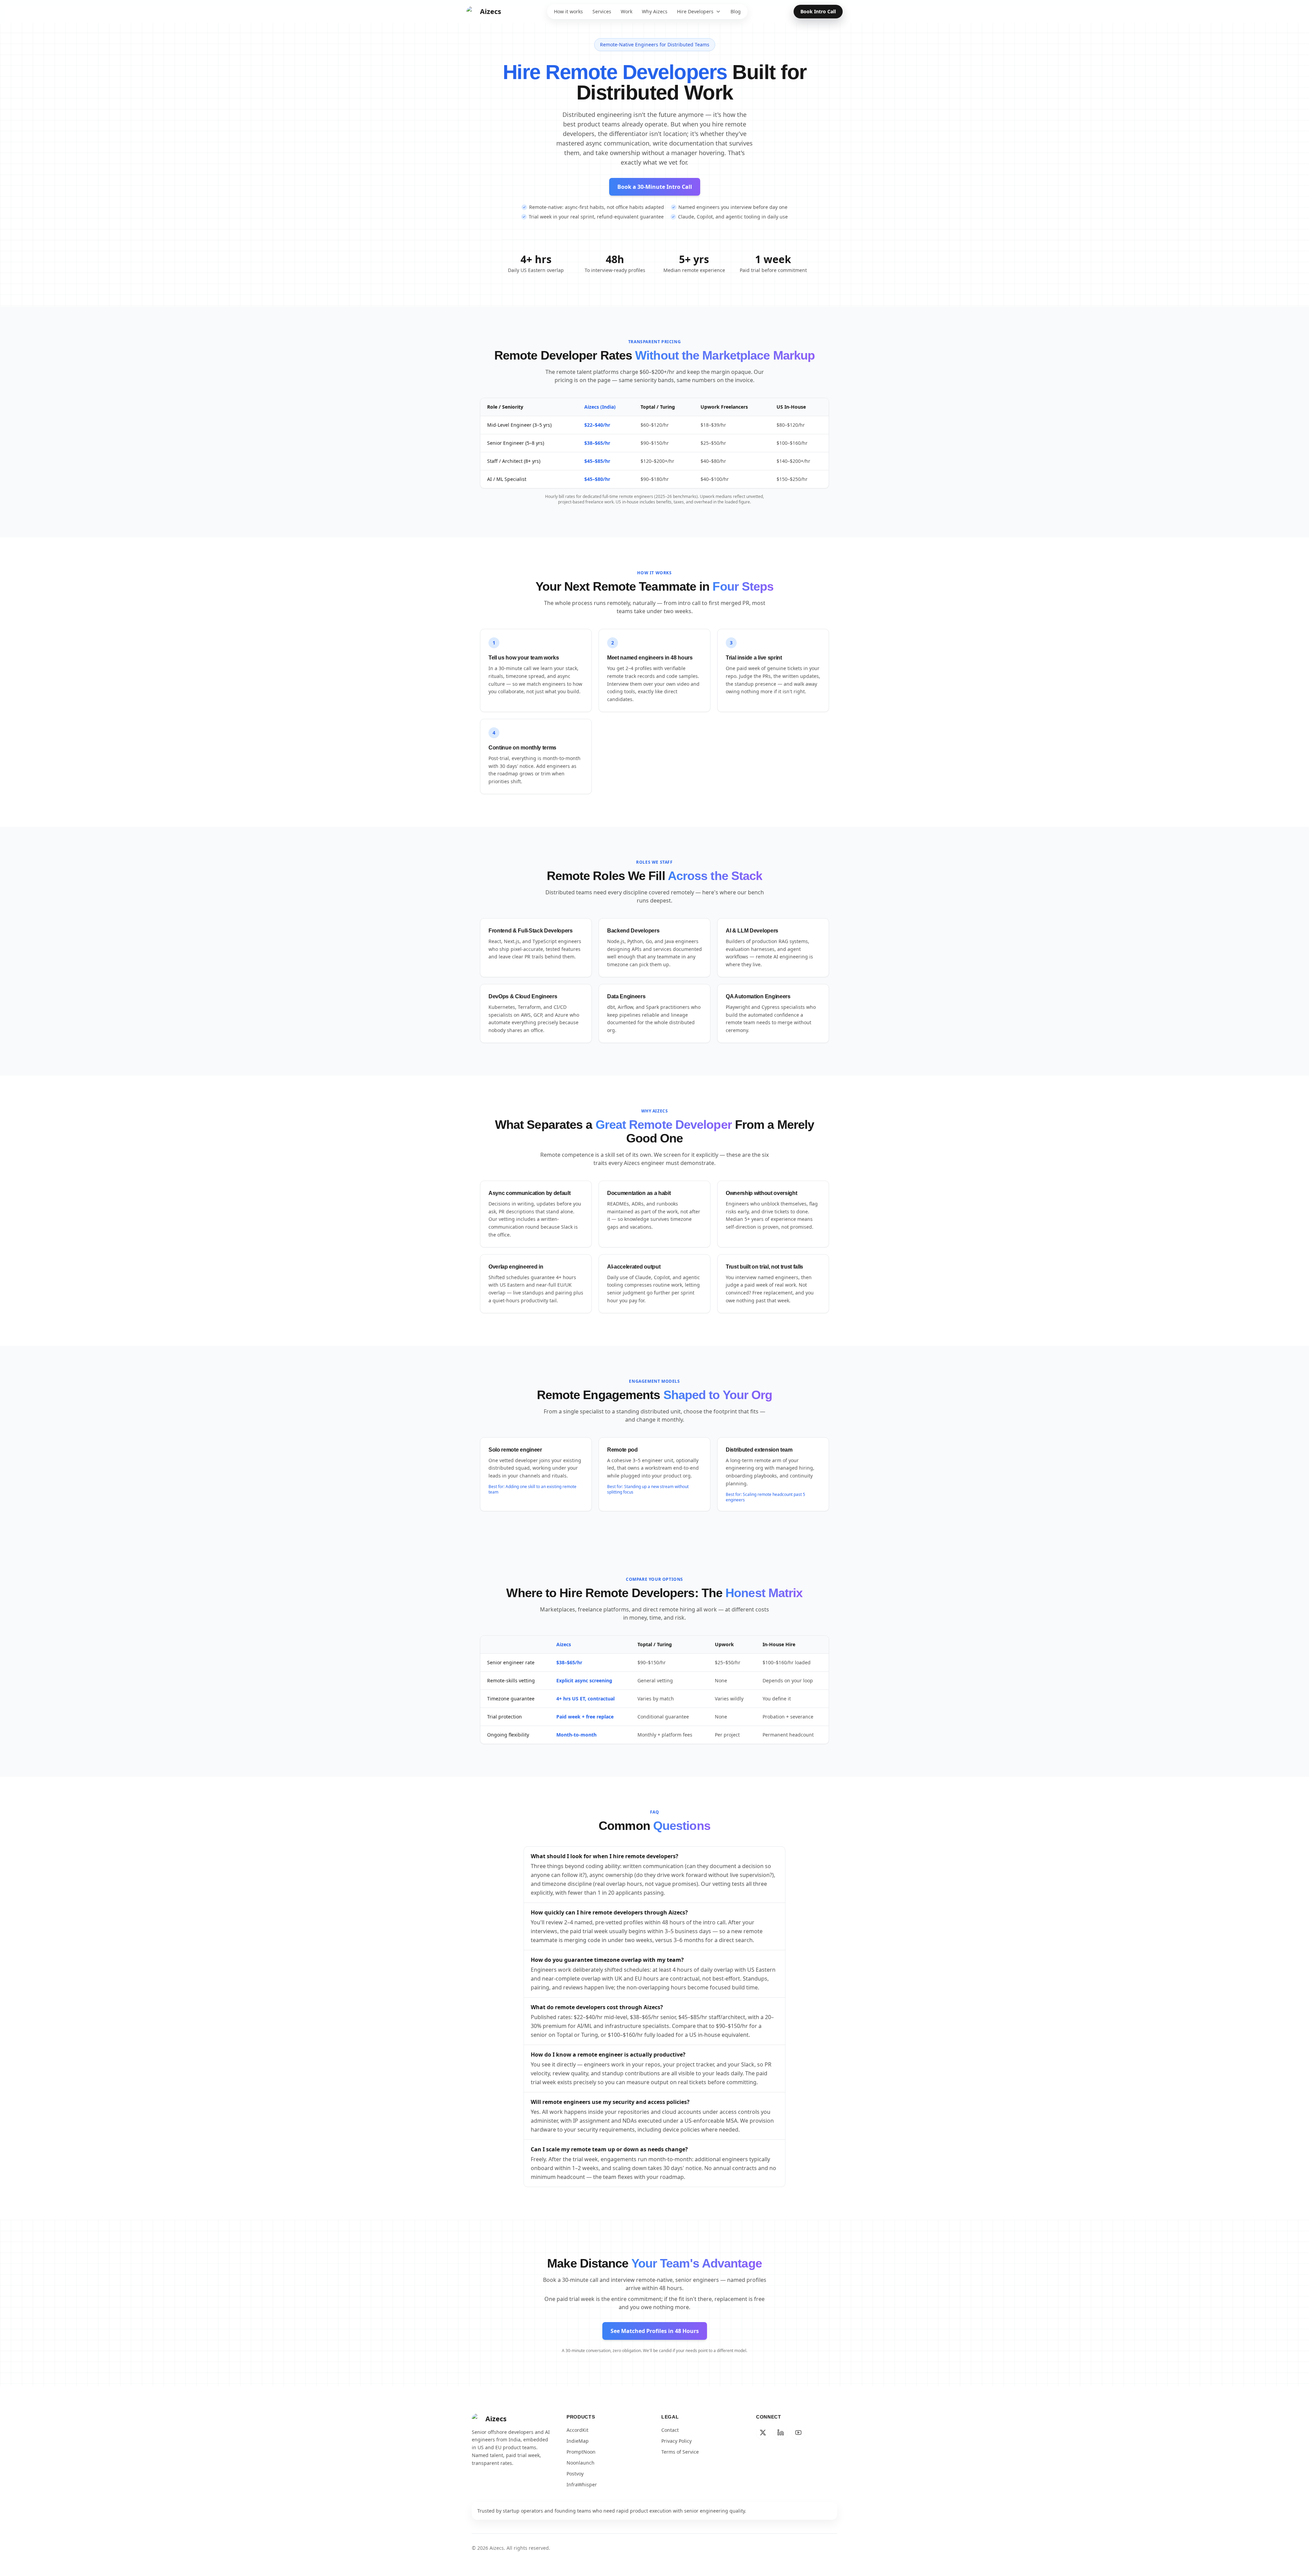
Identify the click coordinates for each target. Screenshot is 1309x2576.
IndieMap (578, 2441)
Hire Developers (695, 11)
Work (627, 11)
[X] (763, 2433)
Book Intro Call (818, 11)
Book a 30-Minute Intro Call (655, 187)
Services (602, 11)
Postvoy (575, 2474)
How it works (568, 11)
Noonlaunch (581, 2463)
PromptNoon (581, 2452)
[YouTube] (798, 2433)
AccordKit (577, 2430)
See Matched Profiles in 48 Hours (655, 2331)
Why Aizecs (655, 11)
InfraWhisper (582, 2484)
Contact (670, 2430)
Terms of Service (680, 2452)
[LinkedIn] (781, 2433)
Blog (736, 11)
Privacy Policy (676, 2441)
